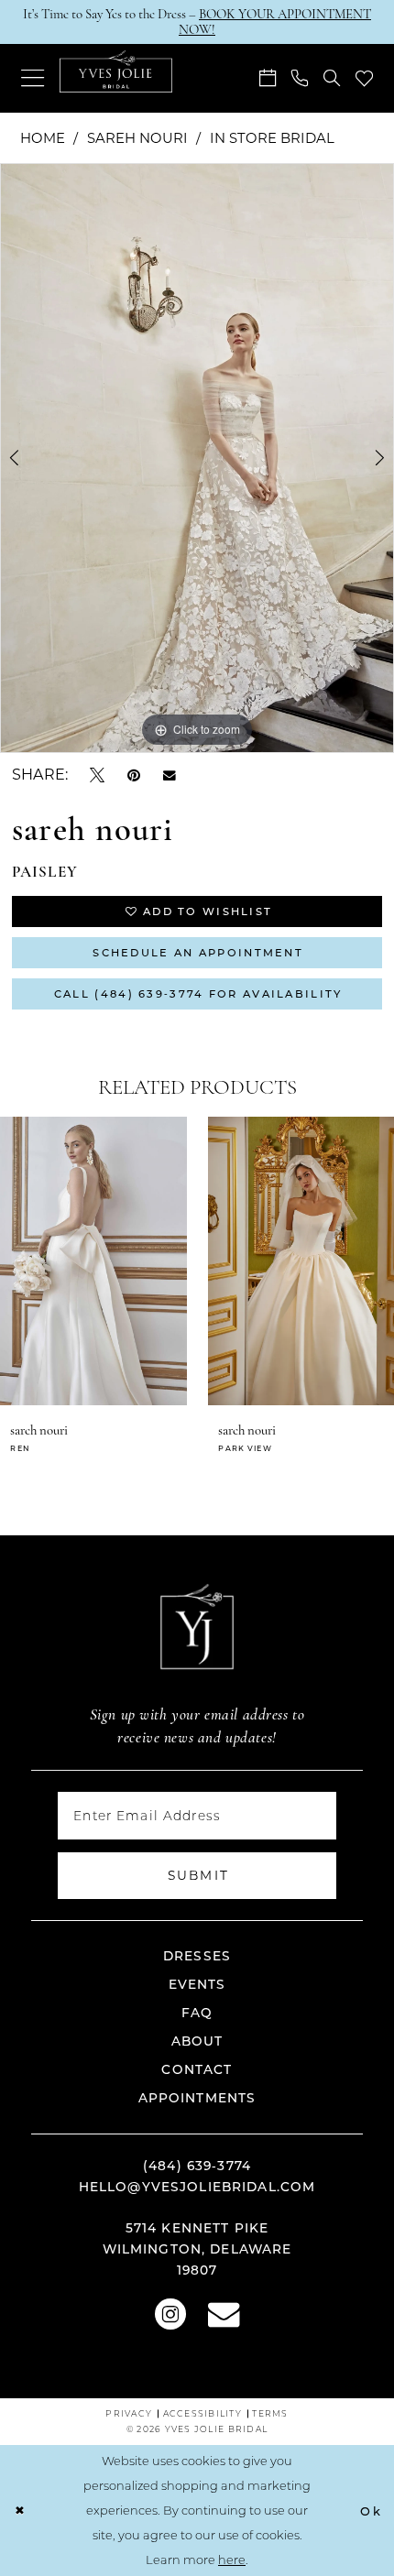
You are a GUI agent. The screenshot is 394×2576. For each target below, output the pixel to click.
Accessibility (202, 2413)
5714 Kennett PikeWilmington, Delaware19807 (197, 2249)
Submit (199, 1875)
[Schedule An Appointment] (267, 78)
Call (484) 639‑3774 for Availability (198, 993)
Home (43, 137)
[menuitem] (32, 78)
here (232, 2560)
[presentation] (135, 1261)
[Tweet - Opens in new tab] (97, 774)
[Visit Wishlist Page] (364, 79)
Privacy (129, 2413)
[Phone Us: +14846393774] (299, 78)
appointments (197, 2098)
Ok (371, 2511)
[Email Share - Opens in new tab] (170, 775)
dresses (197, 1956)
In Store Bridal (272, 137)
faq (197, 2013)
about (197, 2041)
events (197, 1984)
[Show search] (331, 78)
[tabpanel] (197, 458)
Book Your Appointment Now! (275, 22)
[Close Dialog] (19, 2511)
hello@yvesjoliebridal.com (197, 2187)
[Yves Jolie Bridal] (116, 71)
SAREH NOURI (137, 137)
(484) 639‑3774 (197, 2166)
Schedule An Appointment (198, 952)
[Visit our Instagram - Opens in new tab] (170, 2312)
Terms (270, 2413)
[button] (32, 78)
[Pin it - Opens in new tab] (134, 774)
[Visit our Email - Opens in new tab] (224, 2312)
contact (197, 2069)
